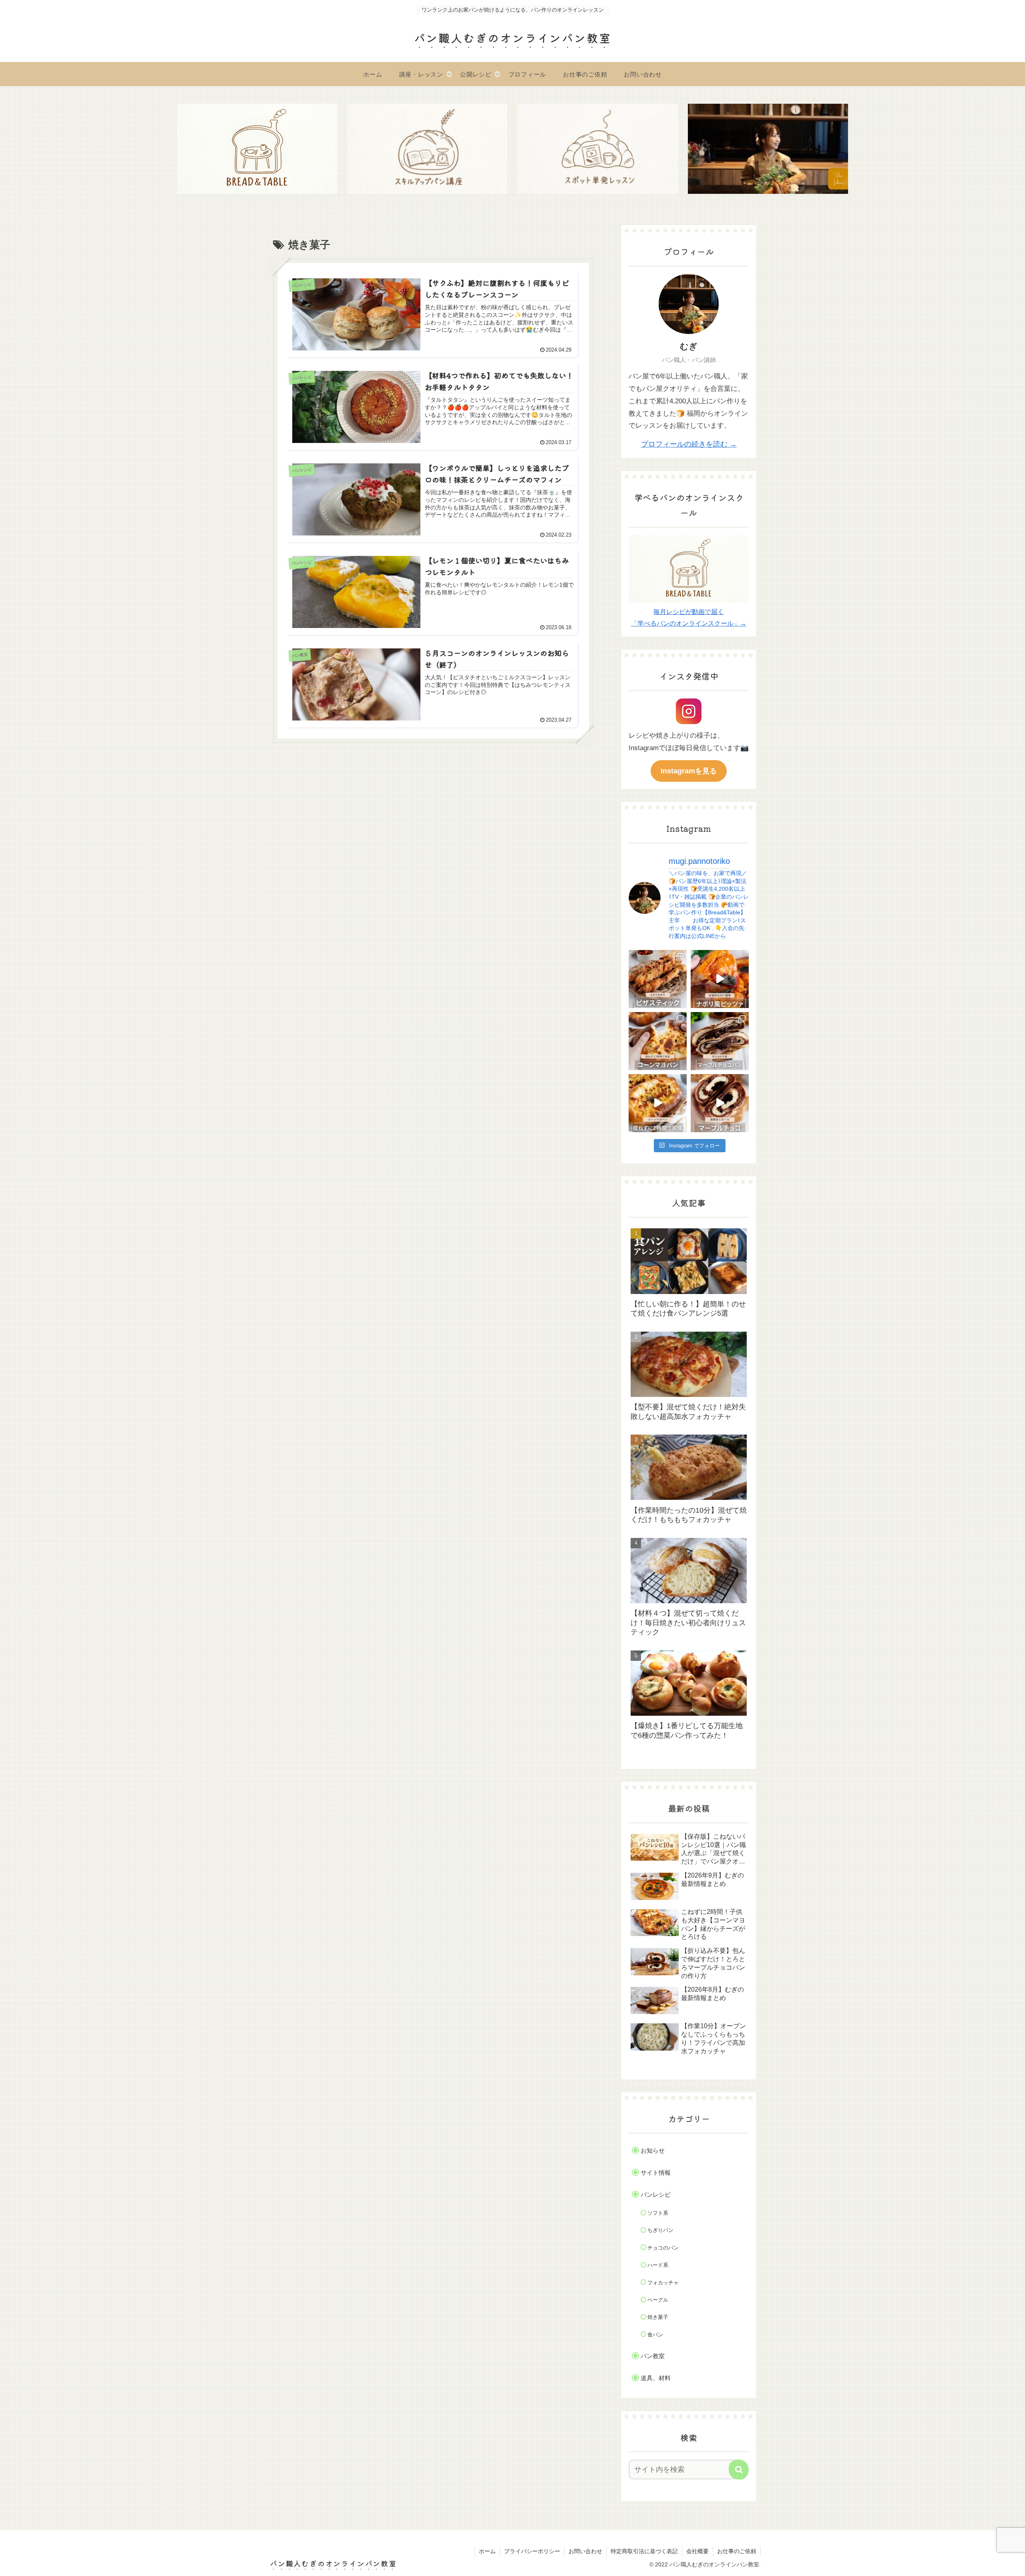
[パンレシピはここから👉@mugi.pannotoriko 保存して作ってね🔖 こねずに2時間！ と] (658, 1103)
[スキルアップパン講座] (427, 149)
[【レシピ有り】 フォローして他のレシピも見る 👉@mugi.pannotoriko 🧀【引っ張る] (658, 1041)
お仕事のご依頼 (737, 2551)
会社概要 (697, 2551)
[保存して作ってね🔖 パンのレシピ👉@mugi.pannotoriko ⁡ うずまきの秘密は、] (720, 1103)
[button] (739, 2469)
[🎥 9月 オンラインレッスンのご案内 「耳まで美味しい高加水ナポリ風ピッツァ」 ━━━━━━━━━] (720, 979)
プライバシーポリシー (532, 2551)
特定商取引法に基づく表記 (644, 2551)
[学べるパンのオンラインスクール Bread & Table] (257, 149)
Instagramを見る (689, 771)
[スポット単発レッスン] (598, 149)
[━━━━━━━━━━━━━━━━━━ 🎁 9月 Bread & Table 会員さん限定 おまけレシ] (658, 979)
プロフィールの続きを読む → (689, 444)
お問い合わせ (585, 2551)
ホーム (487, 2551)
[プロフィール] (768, 149)
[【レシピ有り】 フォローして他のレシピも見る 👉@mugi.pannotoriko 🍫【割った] (720, 1041)
